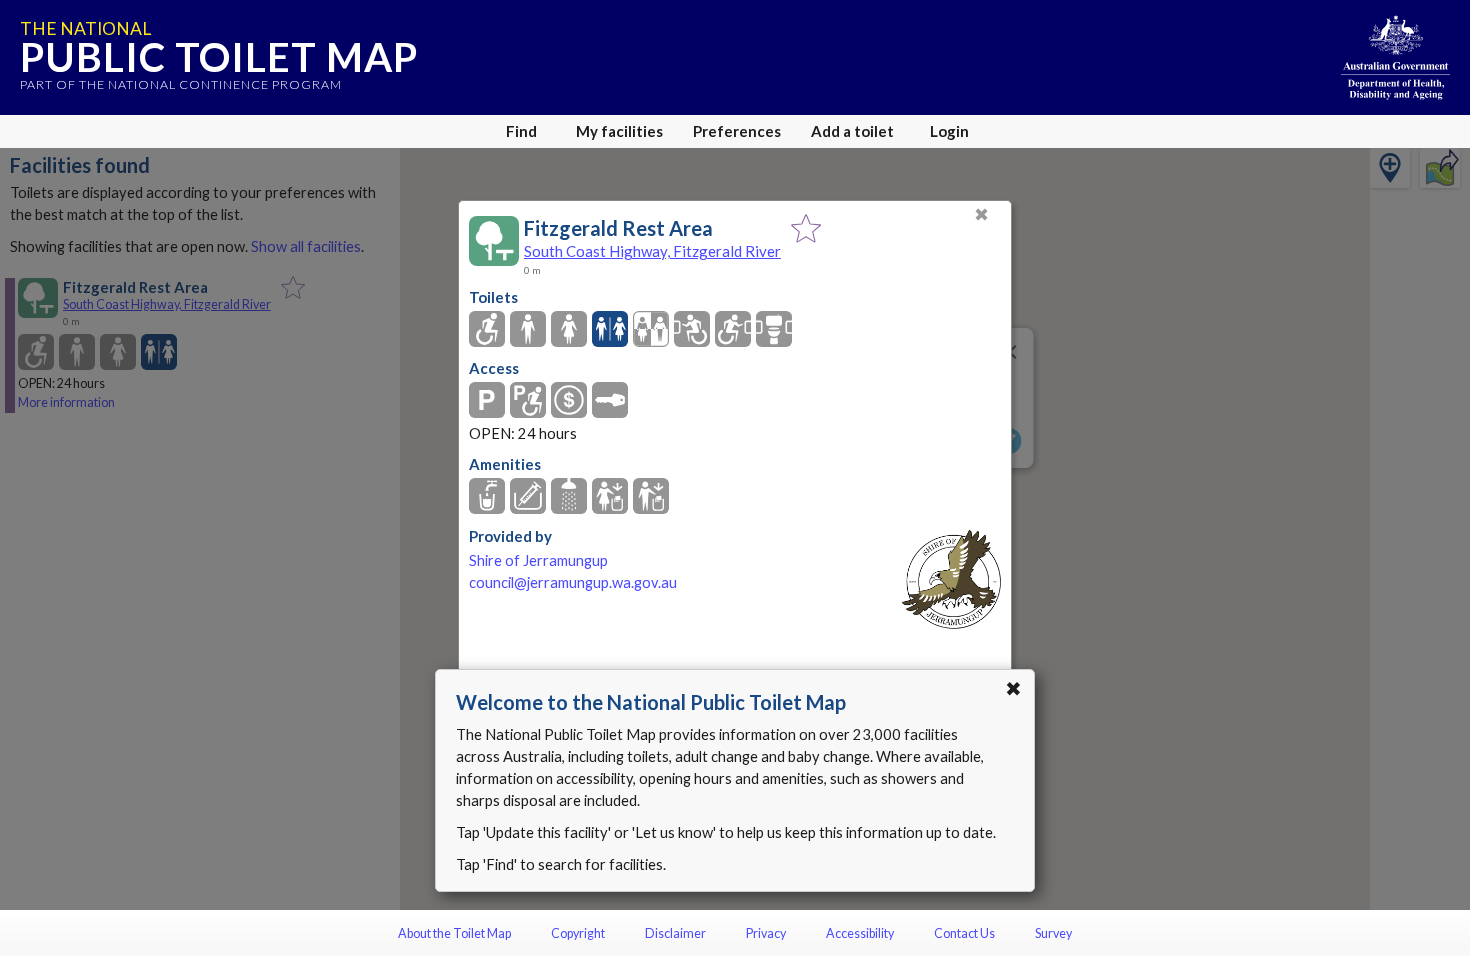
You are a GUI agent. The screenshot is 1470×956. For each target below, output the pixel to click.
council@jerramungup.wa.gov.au (573, 582)
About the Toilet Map (454, 933)
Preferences (737, 131)
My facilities (619, 131)
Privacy (766, 933)
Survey (1053, 933)
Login (949, 131)
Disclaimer (675, 933)
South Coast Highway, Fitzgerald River (652, 251)
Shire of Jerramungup (538, 560)
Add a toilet (852, 131)
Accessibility (860, 933)
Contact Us (964, 933)
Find (521, 131)
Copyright (578, 933)
